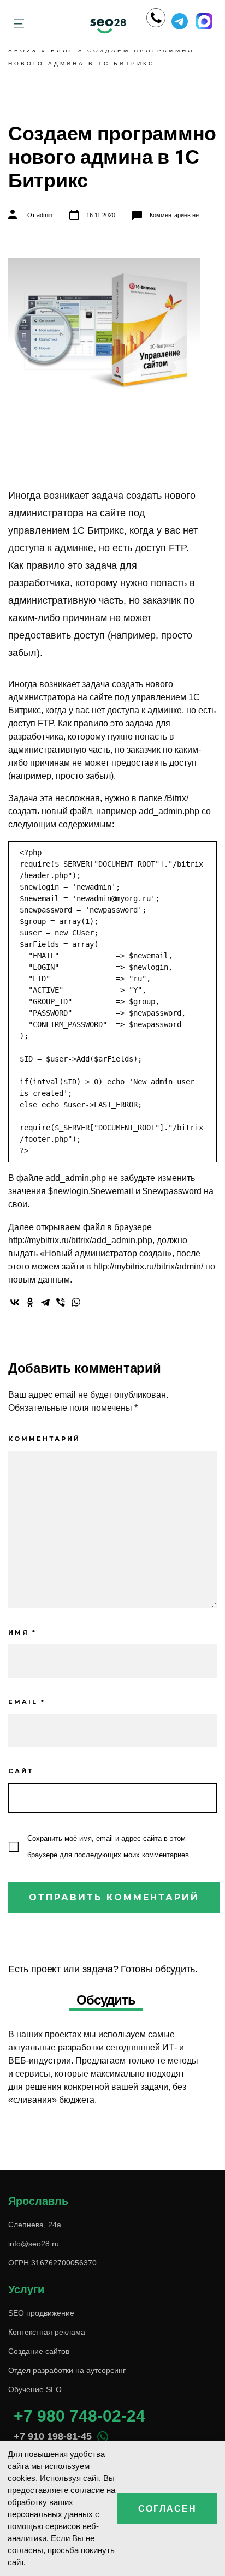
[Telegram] (45, 1302)
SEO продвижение (41, 2313)
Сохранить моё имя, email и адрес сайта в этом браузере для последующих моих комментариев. (109, 1847)
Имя (22, 1632)
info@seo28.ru (34, 2244)
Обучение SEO (35, 2389)
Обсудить (106, 2000)
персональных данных (50, 2514)
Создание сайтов (39, 2351)
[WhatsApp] (76, 1302)
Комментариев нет (176, 215)
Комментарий (44, 1439)
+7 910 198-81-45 (53, 2436)
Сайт (21, 1771)
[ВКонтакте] (15, 1302)
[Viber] (61, 1302)
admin (45, 215)
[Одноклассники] (30, 1302)
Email (27, 1702)
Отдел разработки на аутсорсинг (67, 2370)
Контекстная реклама (47, 2332)
